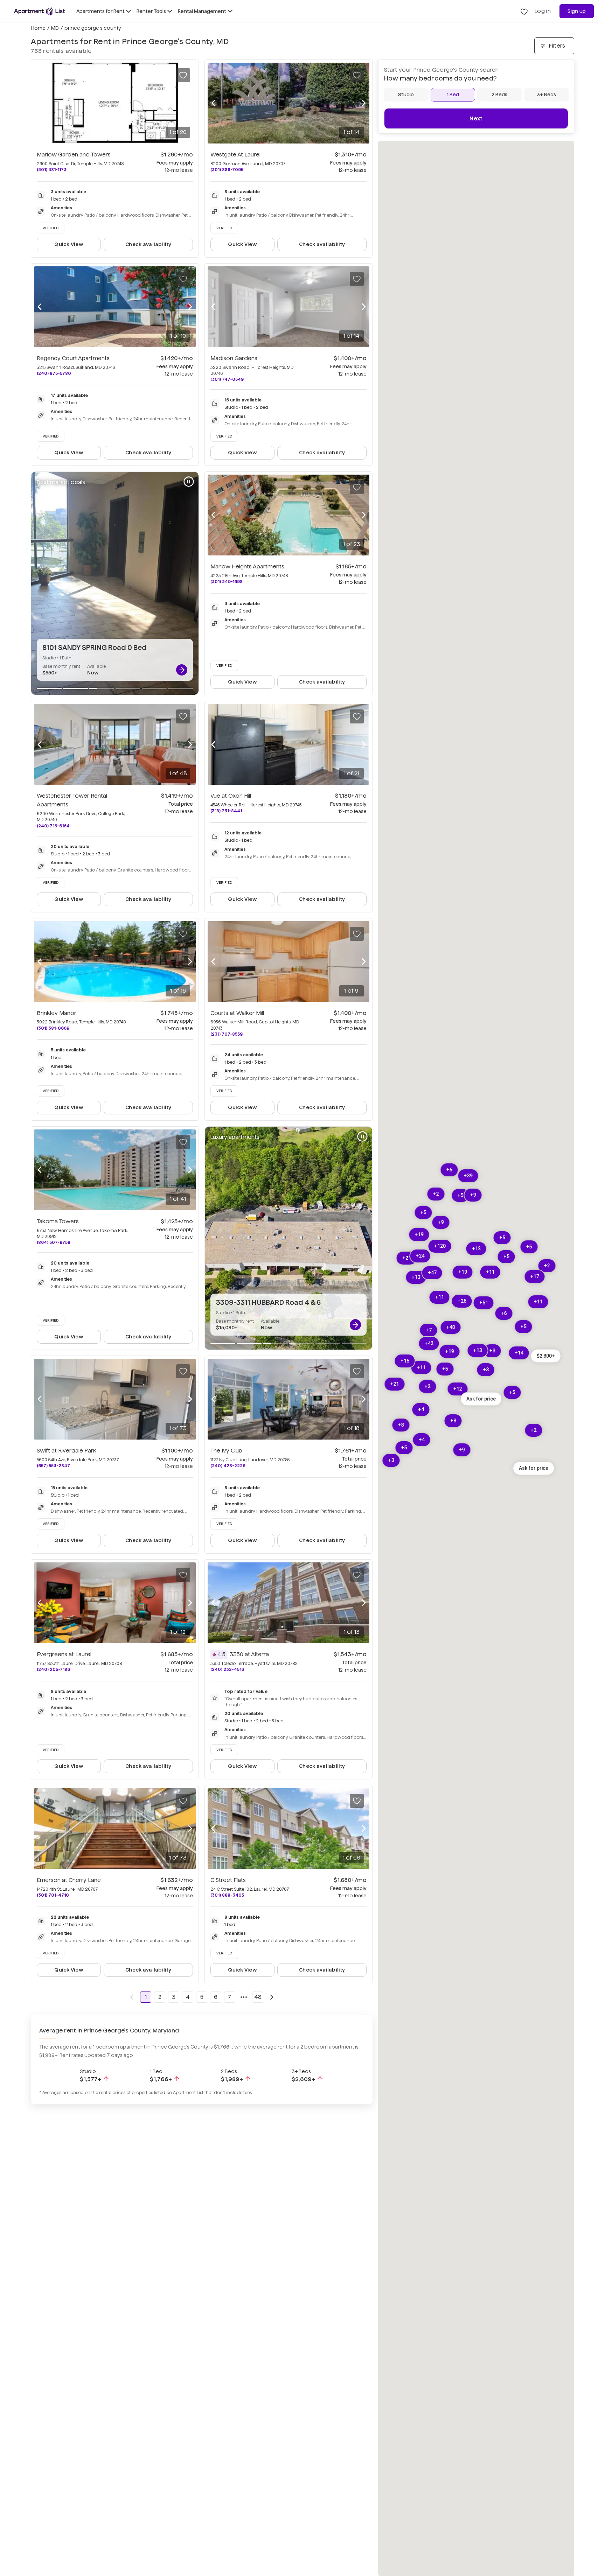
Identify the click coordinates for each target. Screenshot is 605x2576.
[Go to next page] (272, 1997)
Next (476, 118)
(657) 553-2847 (53, 1466)
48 (258, 1997)
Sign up (577, 11)
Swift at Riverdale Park (67, 1451)
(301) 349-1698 (227, 582)
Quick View (69, 244)
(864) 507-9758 (54, 1242)
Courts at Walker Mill (237, 1013)
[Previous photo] (40, 103)
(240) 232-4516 (227, 1669)
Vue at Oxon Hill (231, 796)
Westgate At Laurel (235, 155)
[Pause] (189, 482)
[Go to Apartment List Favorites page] (524, 11)
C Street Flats (228, 1880)
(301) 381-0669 (53, 1028)
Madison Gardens (234, 358)
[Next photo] (190, 103)
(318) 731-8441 (226, 811)
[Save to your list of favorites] (183, 75)
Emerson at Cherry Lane (69, 1880)
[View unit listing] (182, 670)
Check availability (148, 244)
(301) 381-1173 (52, 170)
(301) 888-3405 (227, 1895)
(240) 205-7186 (53, 1669)
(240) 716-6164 (53, 826)
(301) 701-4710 (53, 1895)
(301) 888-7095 (227, 170)
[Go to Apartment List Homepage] (40, 11)
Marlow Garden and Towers (74, 155)
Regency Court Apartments (73, 358)
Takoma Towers (58, 1221)
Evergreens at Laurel (64, 1654)
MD (55, 28)
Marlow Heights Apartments (247, 566)
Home (38, 28)
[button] (546, 1356)
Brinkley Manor (57, 1013)
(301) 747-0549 (227, 379)
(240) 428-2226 (228, 1466)
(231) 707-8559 (227, 1034)
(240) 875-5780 (54, 373)
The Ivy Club (226, 1451)
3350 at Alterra (249, 1654)
